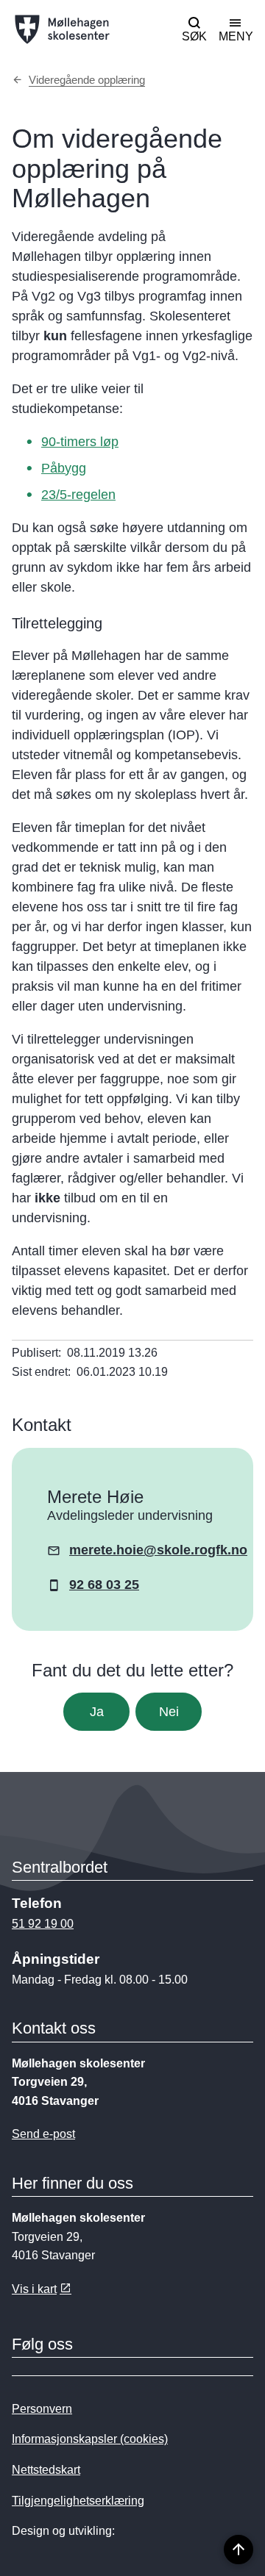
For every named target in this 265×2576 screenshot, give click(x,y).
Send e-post (43, 2134)
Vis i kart (34, 2289)
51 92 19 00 (43, 1924)
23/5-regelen (78, 495)
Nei (169, 1712)
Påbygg (64, 468)
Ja (97, 1712)
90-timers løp (80, 442)
